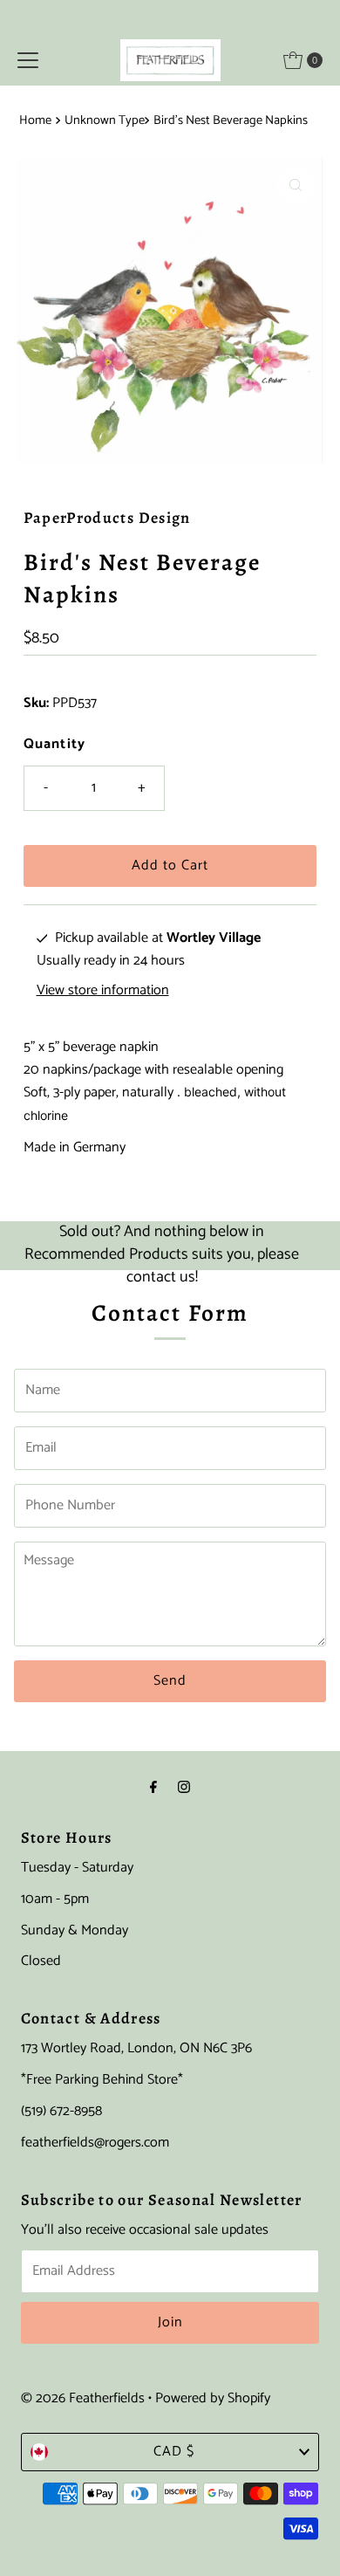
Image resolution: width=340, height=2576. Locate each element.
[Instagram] (184, 1789)
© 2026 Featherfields (83, 2398)
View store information (103, 991)
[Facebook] (153, 1789)
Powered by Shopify (213, 2398)
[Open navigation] (28, 60)
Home (35, 120)
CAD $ (174, 2452)
